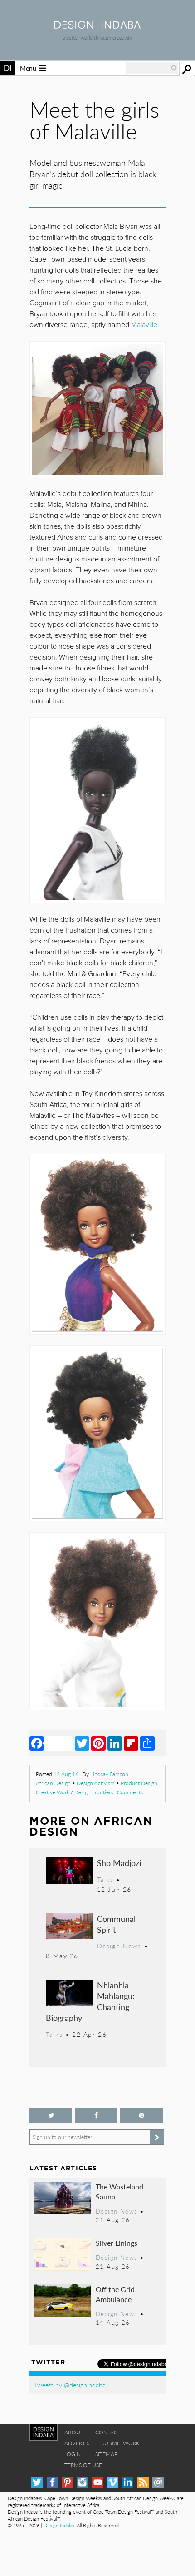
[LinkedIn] (115, 1743)
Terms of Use (83, 2465)
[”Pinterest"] (141, 2115)
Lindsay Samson (109, 1774)
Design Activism (96, 1783)
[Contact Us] (158, 2482)
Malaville (144, 325)
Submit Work (121, 2443)
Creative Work (53, 1792)
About (74, 2432)
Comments (130, 1792)
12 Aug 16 (66, 1774)
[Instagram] (82, 2482)
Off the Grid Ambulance (115, 2294)
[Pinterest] (98, 1743)
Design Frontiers (94, 1792)
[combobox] (152, 68)
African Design (53, 1783)
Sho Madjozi (119, 1863)
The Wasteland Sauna (119, 2191)
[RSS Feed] (143, 2482)
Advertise (78, 2443)
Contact (108, 2432)
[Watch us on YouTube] (98, 2482)
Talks (105, 1879)
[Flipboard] (131, 1743)
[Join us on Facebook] (96, 2115)
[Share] (147, 1743)
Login (73, 2454)
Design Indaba (59, 2525)
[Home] (97, 26)
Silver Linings (117, 2243)
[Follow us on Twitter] (51, 2115)
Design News (119, 1946)
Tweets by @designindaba (70, 2385)
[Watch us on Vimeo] (113, 2482)
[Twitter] (82, 1743)
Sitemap (106, 2454)
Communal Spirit (116, 1924)
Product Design (139, 1783)
